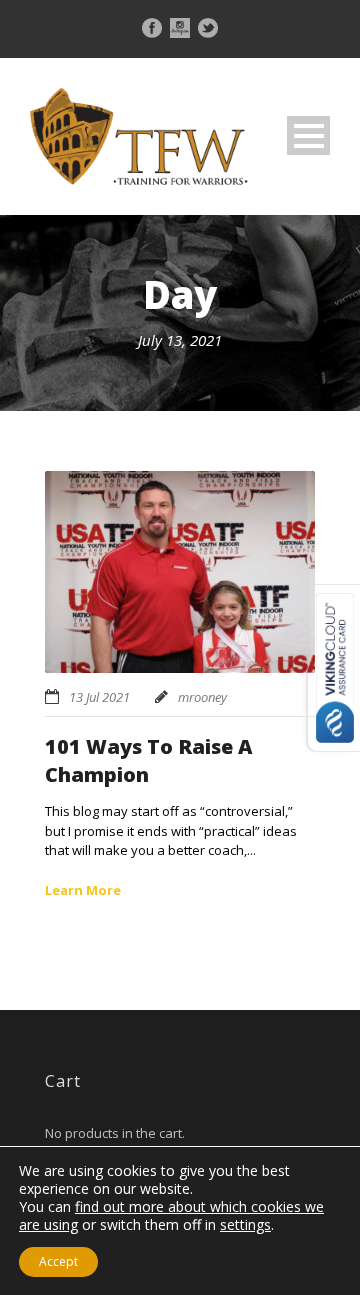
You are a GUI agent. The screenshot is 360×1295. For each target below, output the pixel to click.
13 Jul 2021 (99, 697)
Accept (58, 1261)
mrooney (202, 697)
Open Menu (308, 135)
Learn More (83, 890)
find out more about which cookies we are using (171, 1215)
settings (245, 1225)
